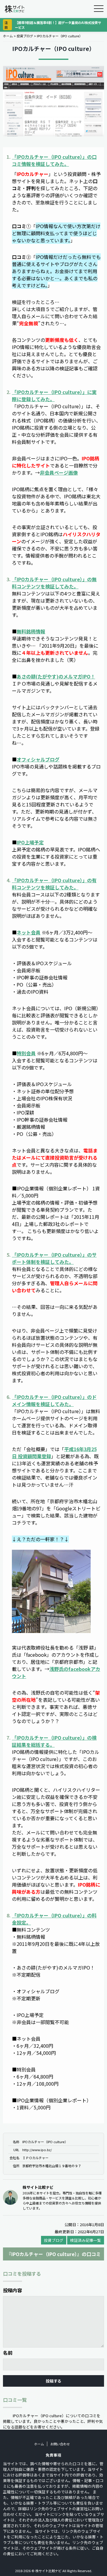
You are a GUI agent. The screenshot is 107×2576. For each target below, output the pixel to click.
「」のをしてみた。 (54, 160)
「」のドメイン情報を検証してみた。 (54, 1400)
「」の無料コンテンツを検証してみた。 (54, 583)
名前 (8, 2353)
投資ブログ (25, 36)
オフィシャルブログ (38, 759)
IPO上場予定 (30, 842)
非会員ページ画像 (59, 473)
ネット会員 (29, 932)
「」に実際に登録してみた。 (54, 396)
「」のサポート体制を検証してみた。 (54, 1258)
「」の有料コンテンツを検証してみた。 (54, 884)
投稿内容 (12, 2290)
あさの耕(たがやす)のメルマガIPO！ (56, 676)
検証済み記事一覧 (86, 2240)
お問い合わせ (60, 2444)
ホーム (8, 36)
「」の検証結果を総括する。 (54, 1741)
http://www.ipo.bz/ (37, 2150)
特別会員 (26, 1053)
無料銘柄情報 (31, 631)
